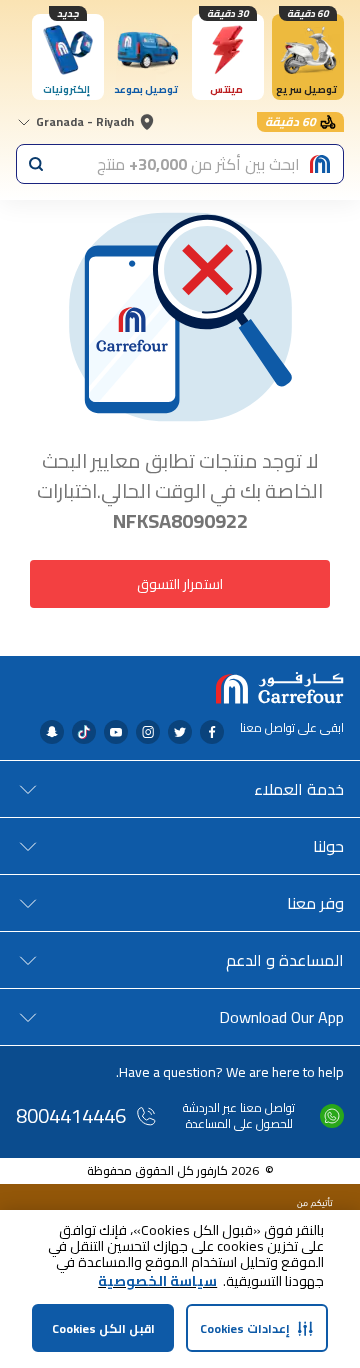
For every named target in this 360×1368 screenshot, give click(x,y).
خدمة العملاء (299, 789)
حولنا (328, 846)
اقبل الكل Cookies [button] (103, 1328)
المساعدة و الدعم (285, 960)
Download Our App (281, 1017)
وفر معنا (315, 903)
